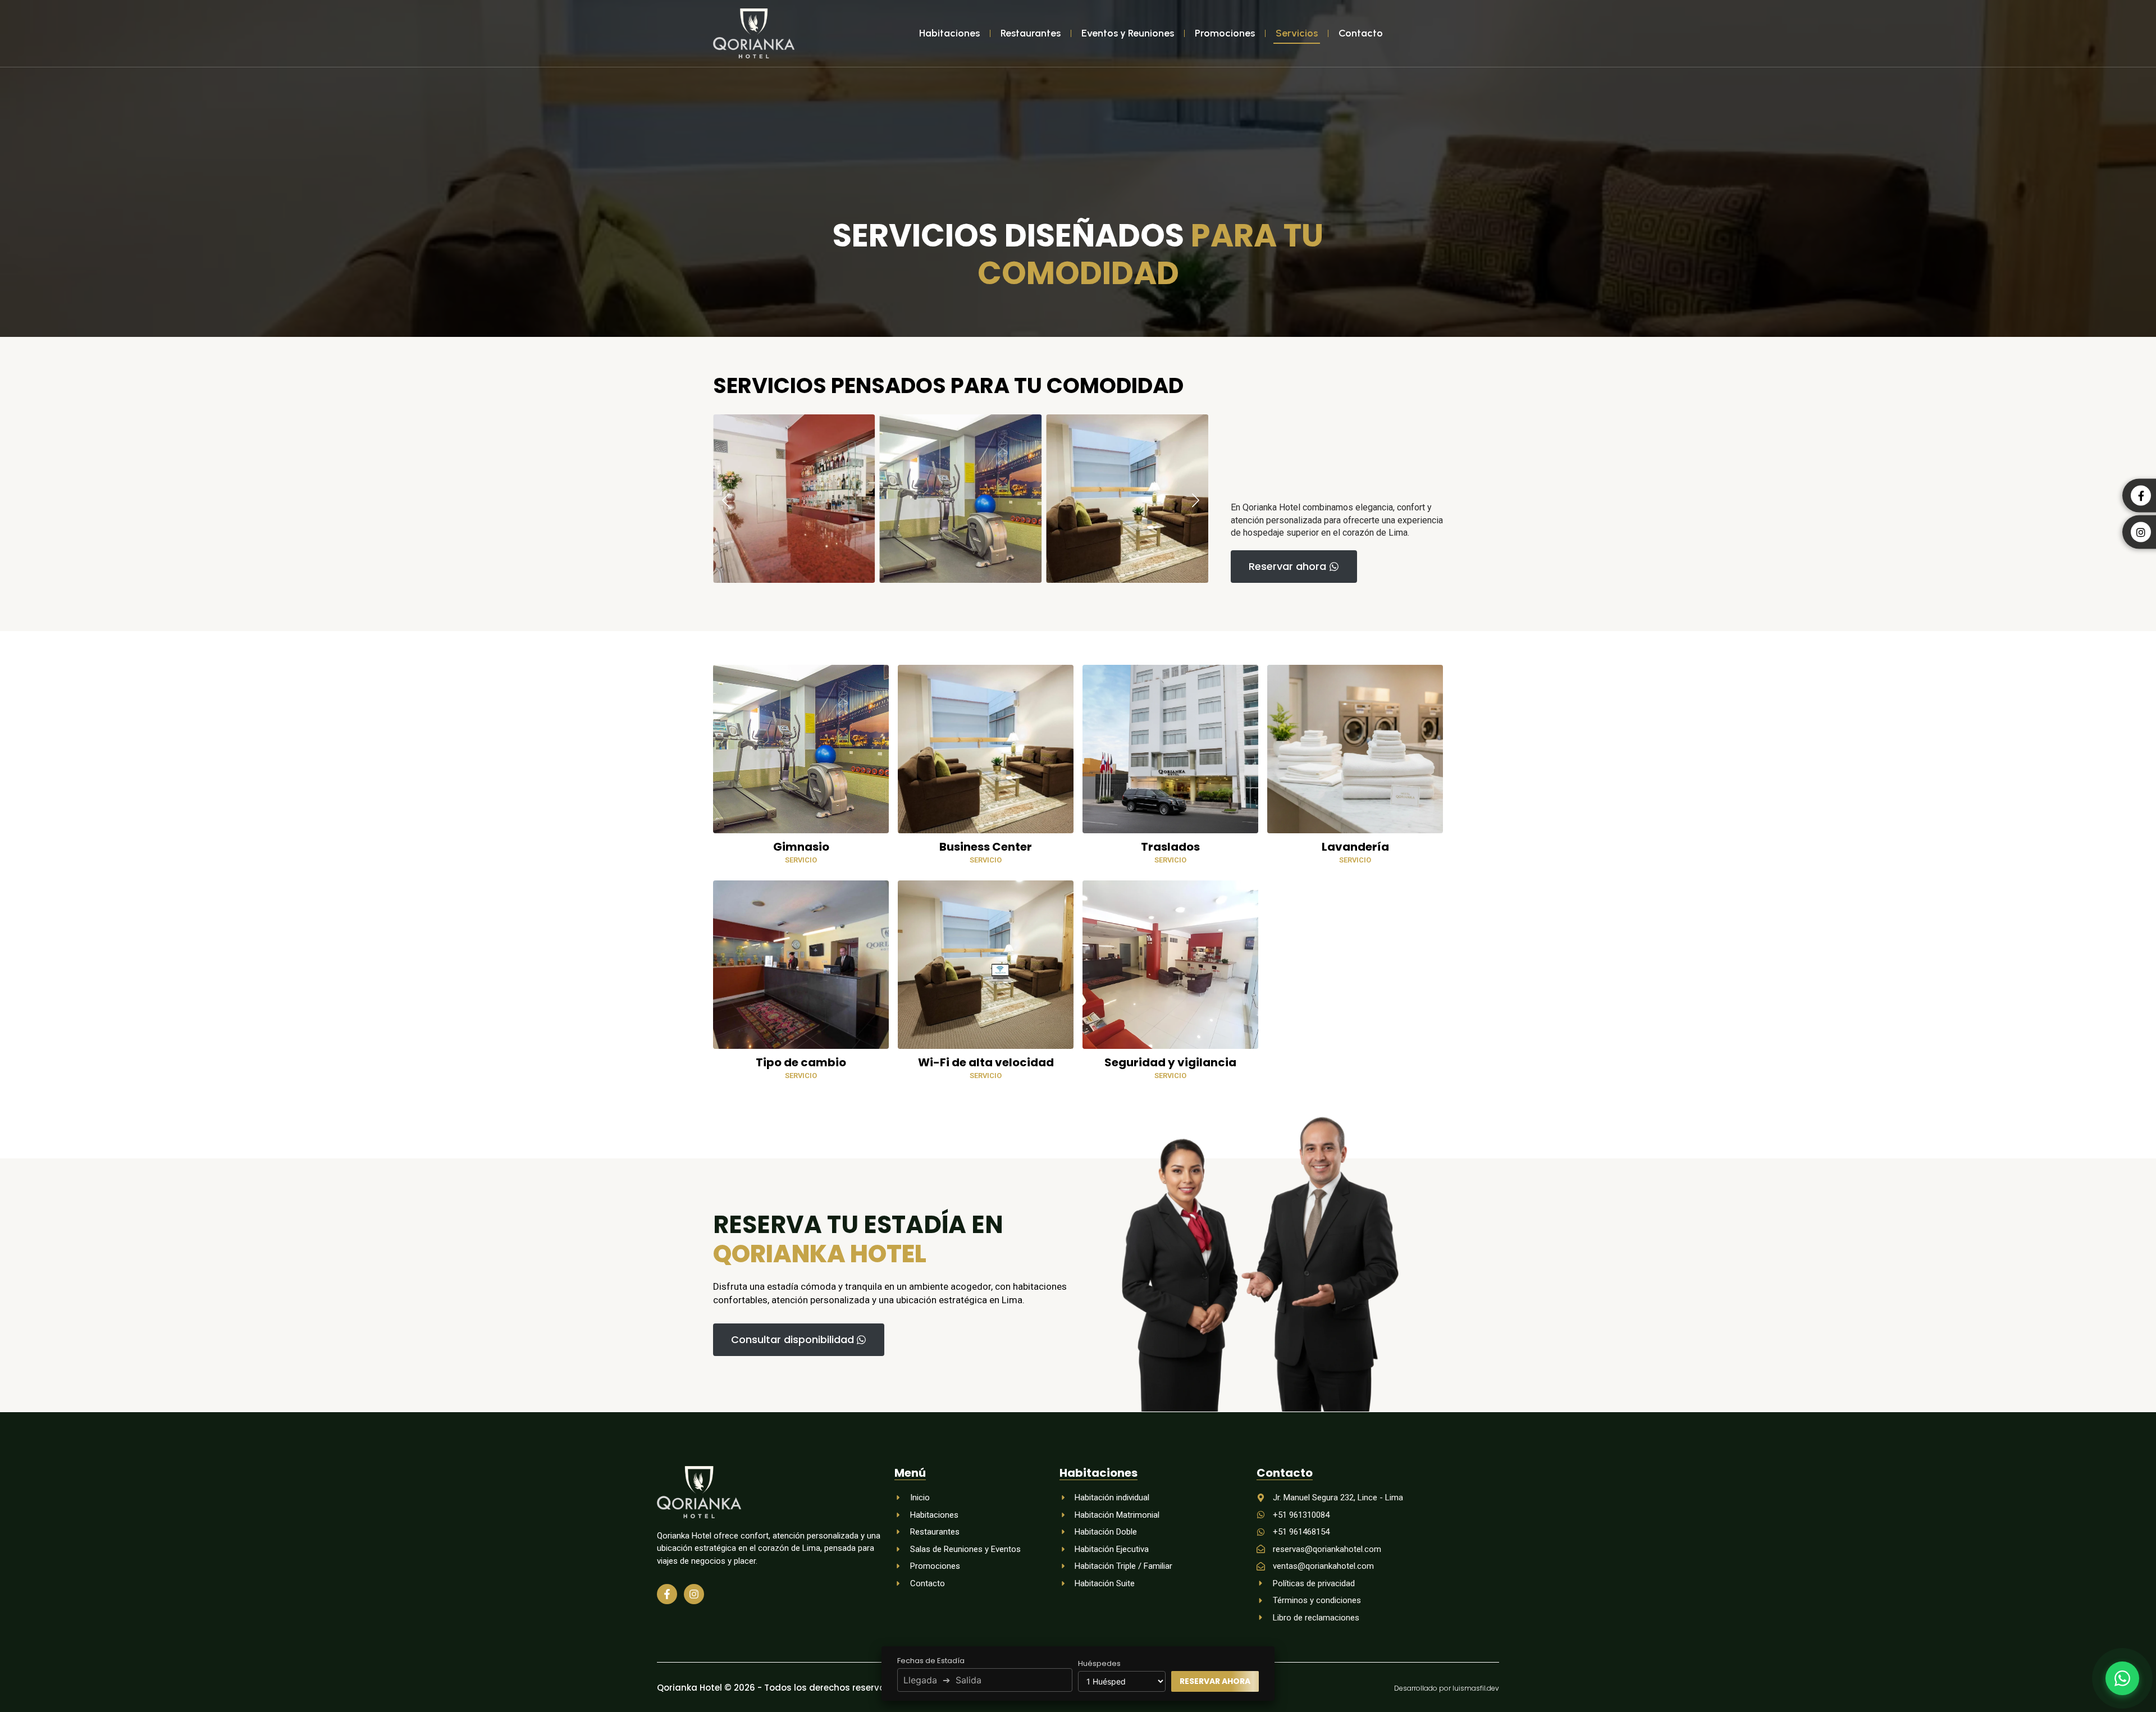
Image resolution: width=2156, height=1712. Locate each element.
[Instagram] (694, 1594)
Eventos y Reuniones (1128, 33)
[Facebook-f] (667, 1594)
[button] (726, 501)
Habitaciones (949, 33)
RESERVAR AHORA (1215, 1681)
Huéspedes (1099, 1663)
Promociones (1225, 33)
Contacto (1361, 33)
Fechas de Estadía (931, 1661)
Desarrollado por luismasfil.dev (1447, 1688)
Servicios (1297, 33)
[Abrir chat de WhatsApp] (2122, 1678)
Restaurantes (1031, 33)
